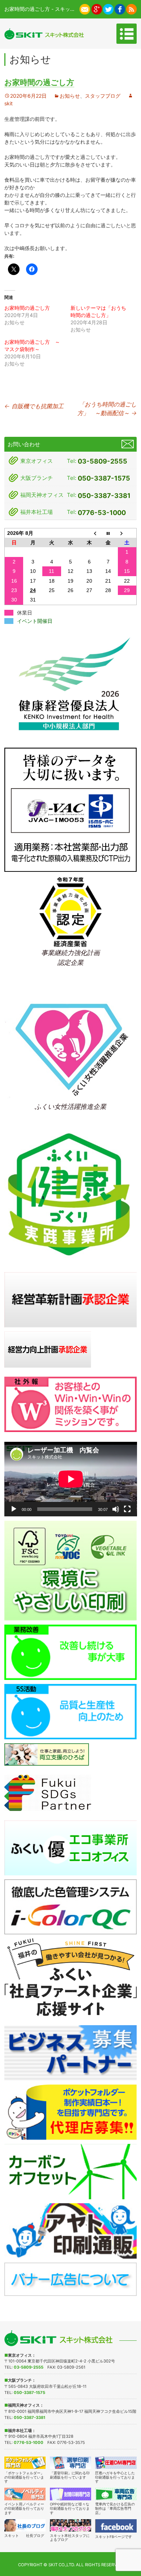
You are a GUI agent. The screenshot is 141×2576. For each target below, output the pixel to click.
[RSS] (131, 9)
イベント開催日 (35, 621)
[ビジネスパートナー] (71, 2053)
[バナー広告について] (71, 2279)
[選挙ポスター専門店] (71, 2463)
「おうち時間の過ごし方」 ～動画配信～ (107, 409)
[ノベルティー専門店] (25, 2494)
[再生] (14, 1509)
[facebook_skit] (116, 2526)
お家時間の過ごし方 (27, 308)
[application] (71, 1479)
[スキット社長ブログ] (25, 2525)
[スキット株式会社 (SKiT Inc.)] (44, 34)
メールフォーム (128, 444)
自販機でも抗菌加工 (34, 406)
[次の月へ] (127, 533)
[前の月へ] (89, 533)
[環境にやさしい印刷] (71, 1570)
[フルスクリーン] (127, 1509)
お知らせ (70, 96)
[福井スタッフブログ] (71, 2525)
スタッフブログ (103, 96)
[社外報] (71, 1404)
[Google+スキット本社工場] (97, 9)
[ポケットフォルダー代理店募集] (71, 2112)
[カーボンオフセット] (71, 2171)
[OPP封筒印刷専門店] (71, 2494)
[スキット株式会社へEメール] (85, 9)
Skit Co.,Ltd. (62, 2565)
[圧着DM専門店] (116, 2463)
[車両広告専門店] (116, 2494)
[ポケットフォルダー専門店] (25, 2463)
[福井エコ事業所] (71, 1847)
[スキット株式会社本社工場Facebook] (120, 9)
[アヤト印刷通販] (71, 2230)
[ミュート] (116, 1509)
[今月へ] (108, 533)
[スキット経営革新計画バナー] (71, 1299)
